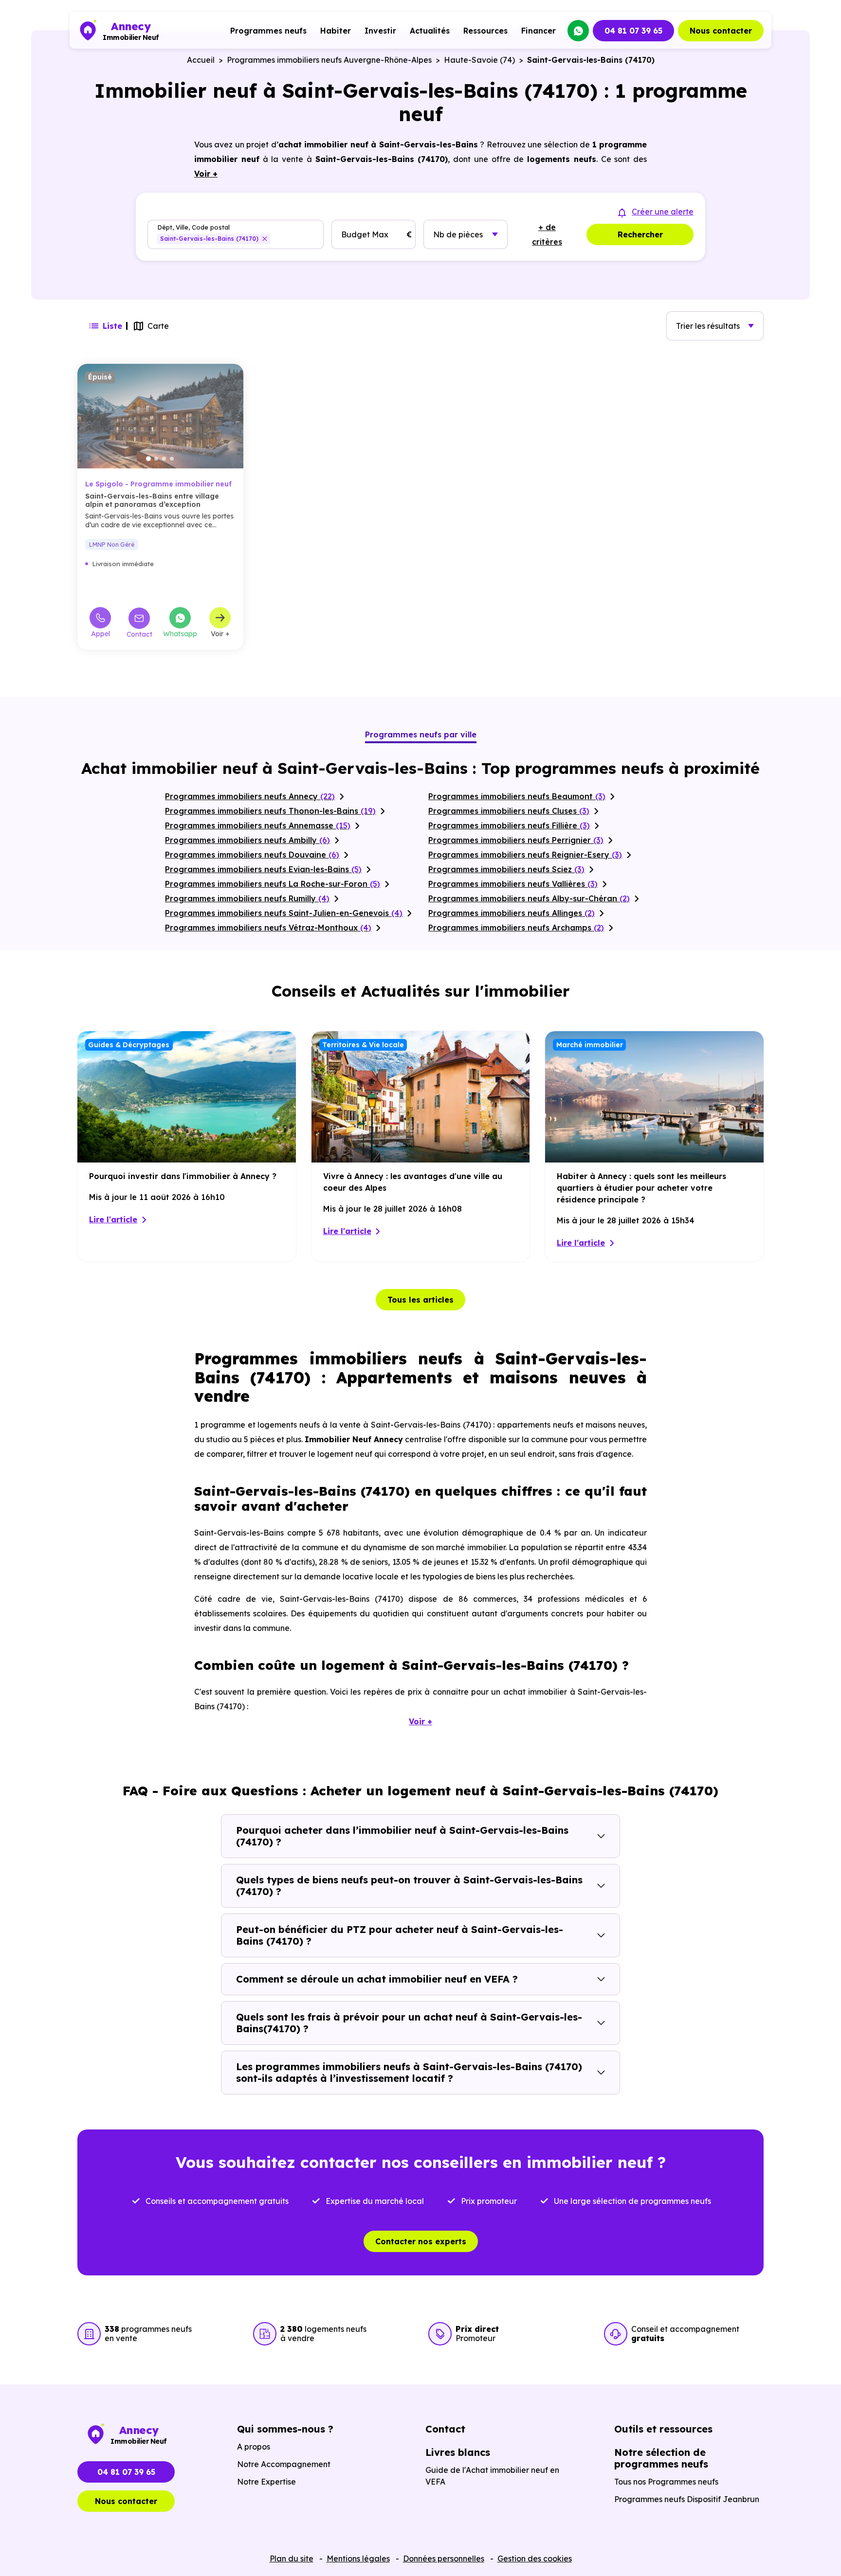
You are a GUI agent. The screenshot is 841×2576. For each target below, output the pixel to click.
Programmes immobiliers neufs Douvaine (252, 855)
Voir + (220, 633)
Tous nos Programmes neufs (666, 2482)
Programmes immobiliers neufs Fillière (509, 825)
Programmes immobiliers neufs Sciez (506, 869)
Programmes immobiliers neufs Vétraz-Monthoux (268, 928)
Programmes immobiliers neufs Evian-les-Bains (263, 869)
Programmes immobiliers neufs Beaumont (517, 796)
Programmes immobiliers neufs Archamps (516, 928)
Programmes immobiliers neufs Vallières (513, 884)
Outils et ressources (663, 2429)
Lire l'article (113, 1219)
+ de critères (547, 234)
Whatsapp (180, 633)
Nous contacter (721, 31)
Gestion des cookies (535, 2558)
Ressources (485, 31)
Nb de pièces (458, 234)
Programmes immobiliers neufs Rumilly (247, 898)
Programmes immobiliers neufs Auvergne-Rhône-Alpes (329, 60)
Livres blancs (458, 2452)
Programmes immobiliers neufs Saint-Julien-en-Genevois (284, 913)
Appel (101, 633)
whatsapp (578, 31)
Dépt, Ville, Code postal (193, 227)
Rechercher (640, 234)
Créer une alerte (663, 212)
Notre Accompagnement (284, 2464)
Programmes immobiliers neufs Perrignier (516, 840)
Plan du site (292, 2558)
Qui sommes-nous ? (285, 2429)
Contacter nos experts (421, 2241)
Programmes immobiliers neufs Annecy (250, 796)
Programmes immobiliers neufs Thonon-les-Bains (270, 811)
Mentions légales (358, 2558)
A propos (254, 2447)
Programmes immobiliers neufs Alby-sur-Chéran (529, 898)
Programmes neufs (268, 31)
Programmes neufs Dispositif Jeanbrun (687, 2499)
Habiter (336, 31)
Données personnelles (444, 2558)
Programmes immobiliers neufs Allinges (512, 913)
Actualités (430, 31)
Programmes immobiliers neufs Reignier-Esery (525, 855)
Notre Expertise (266, 2482)
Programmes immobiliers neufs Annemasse (258, 825)
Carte (158, 326)
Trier (708, 326)
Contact (139, 634)
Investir (380, 31)
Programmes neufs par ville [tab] (421, 734)
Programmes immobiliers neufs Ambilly (247, 840)
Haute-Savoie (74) (479, 60)
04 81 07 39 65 (633, 31)
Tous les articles (420, 1300)
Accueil (201, 60)
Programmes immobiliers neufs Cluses (509, 811)
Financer (539, 31)
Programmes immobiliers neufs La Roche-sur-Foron (273, 884)
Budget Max (365, 234)
